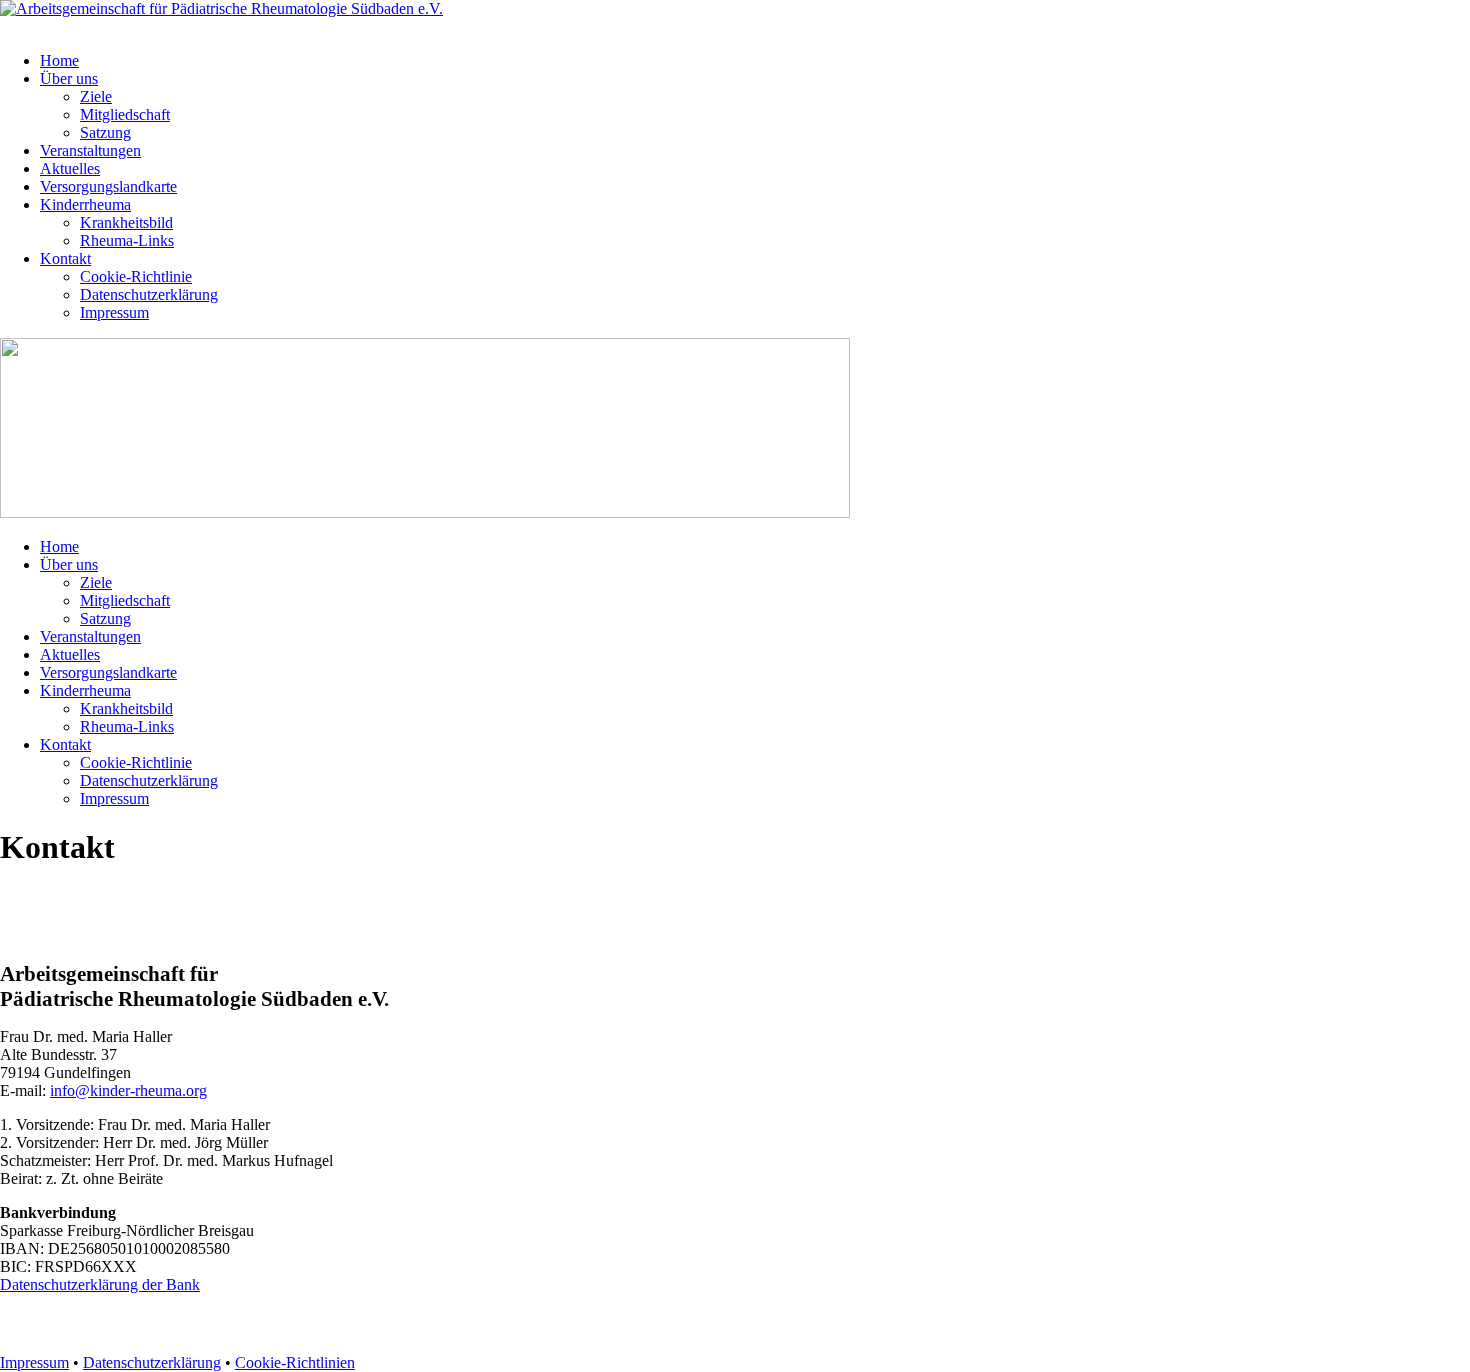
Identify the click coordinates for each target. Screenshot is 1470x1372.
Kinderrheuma (85, 204)
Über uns (69, 78)
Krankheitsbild (126, 222)
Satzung (105, 132)
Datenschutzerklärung (149, 294)
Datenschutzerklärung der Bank (100, 1284)
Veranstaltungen (90, 150)
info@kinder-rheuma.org (128, 1090)
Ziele (96, 96)
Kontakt (65, 258)
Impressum (114, 312)
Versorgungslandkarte (108, 186)
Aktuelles (70, 168)
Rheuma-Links (127, 240)
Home (59, 60)
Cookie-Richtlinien (295, 1362)
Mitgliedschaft (125, 114)
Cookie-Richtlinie (136, 276)
